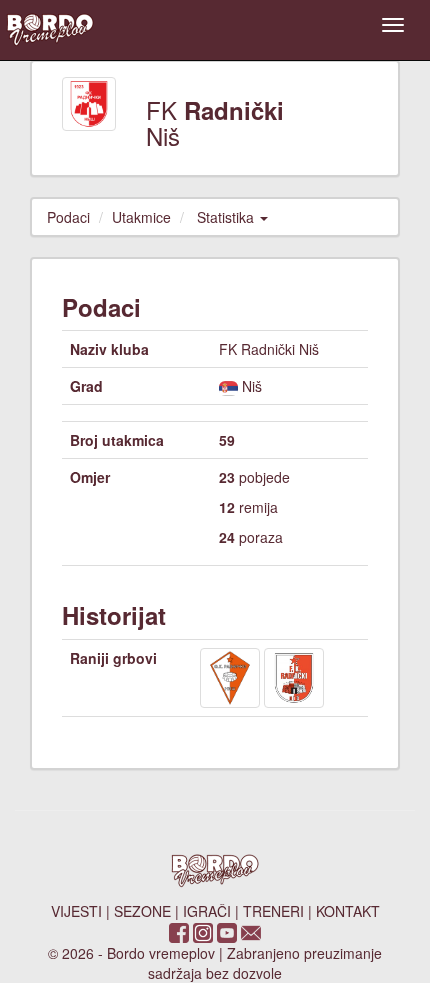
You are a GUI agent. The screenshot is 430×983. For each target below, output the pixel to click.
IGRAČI (207, 911)
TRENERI (273, 911)
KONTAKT (348, 911)
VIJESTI (76, 911)
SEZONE (142, 911)
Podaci (68, 217)
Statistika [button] (227, 217)
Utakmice (141, 217)
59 (227, 440)
